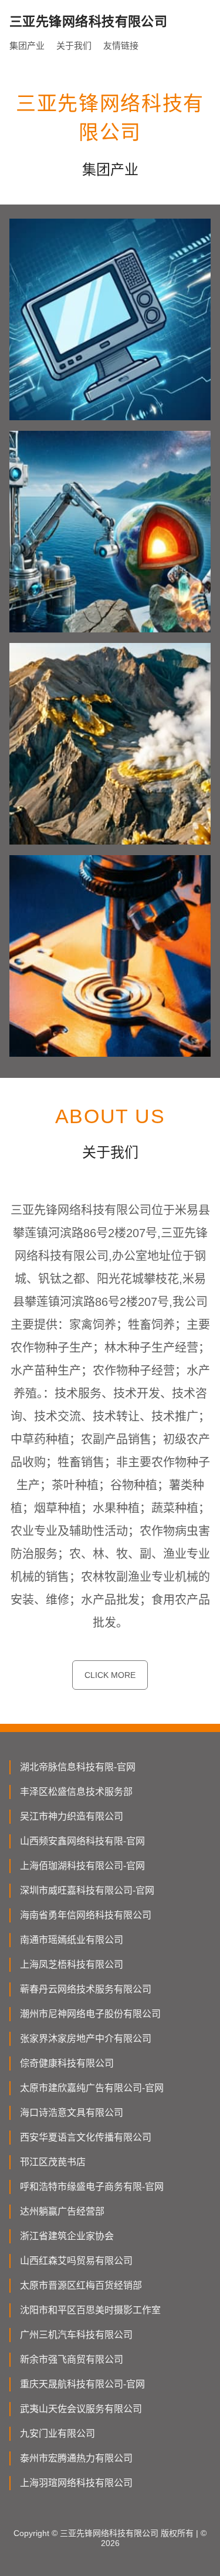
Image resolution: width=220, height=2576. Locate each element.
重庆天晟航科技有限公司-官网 (82, 2384)
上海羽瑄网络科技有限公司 (76, 2483)
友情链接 (121, 46)
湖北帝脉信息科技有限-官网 (78, 1767)
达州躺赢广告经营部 (62, 2211)
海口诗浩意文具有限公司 (72, 2113)
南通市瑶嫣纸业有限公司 (72, 1940)
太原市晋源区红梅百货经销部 (81, 2285)
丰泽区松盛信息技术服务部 (76, 1792)
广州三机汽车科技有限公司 (76, 2335)
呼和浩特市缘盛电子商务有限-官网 (92, 2187)
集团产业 (27, 46)
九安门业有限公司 (57, 2433)
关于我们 (74, 46)
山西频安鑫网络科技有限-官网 (82, 1841)
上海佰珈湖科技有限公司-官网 (82, 1866)
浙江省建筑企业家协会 (67, 2236)
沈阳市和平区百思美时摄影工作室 (90, 2310)
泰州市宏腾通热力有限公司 (76, 2458)
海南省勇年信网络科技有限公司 (86, 1915)
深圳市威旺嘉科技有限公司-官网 (87, 1890)
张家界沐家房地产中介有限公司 (86, 2039)
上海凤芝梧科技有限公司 (72, 1964)
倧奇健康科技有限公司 (67, 2063)
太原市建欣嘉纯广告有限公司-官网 (92, 2088)
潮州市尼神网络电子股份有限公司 (90, 2014)
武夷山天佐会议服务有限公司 (81, 2409)
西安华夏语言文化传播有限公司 (86, 2137)
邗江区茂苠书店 (53, 2162)
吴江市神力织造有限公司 (72, 1816)
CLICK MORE (110, 1675)
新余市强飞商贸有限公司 (72, 2359)
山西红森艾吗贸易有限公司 (76, 2261)
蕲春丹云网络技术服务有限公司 (86, 1989)
